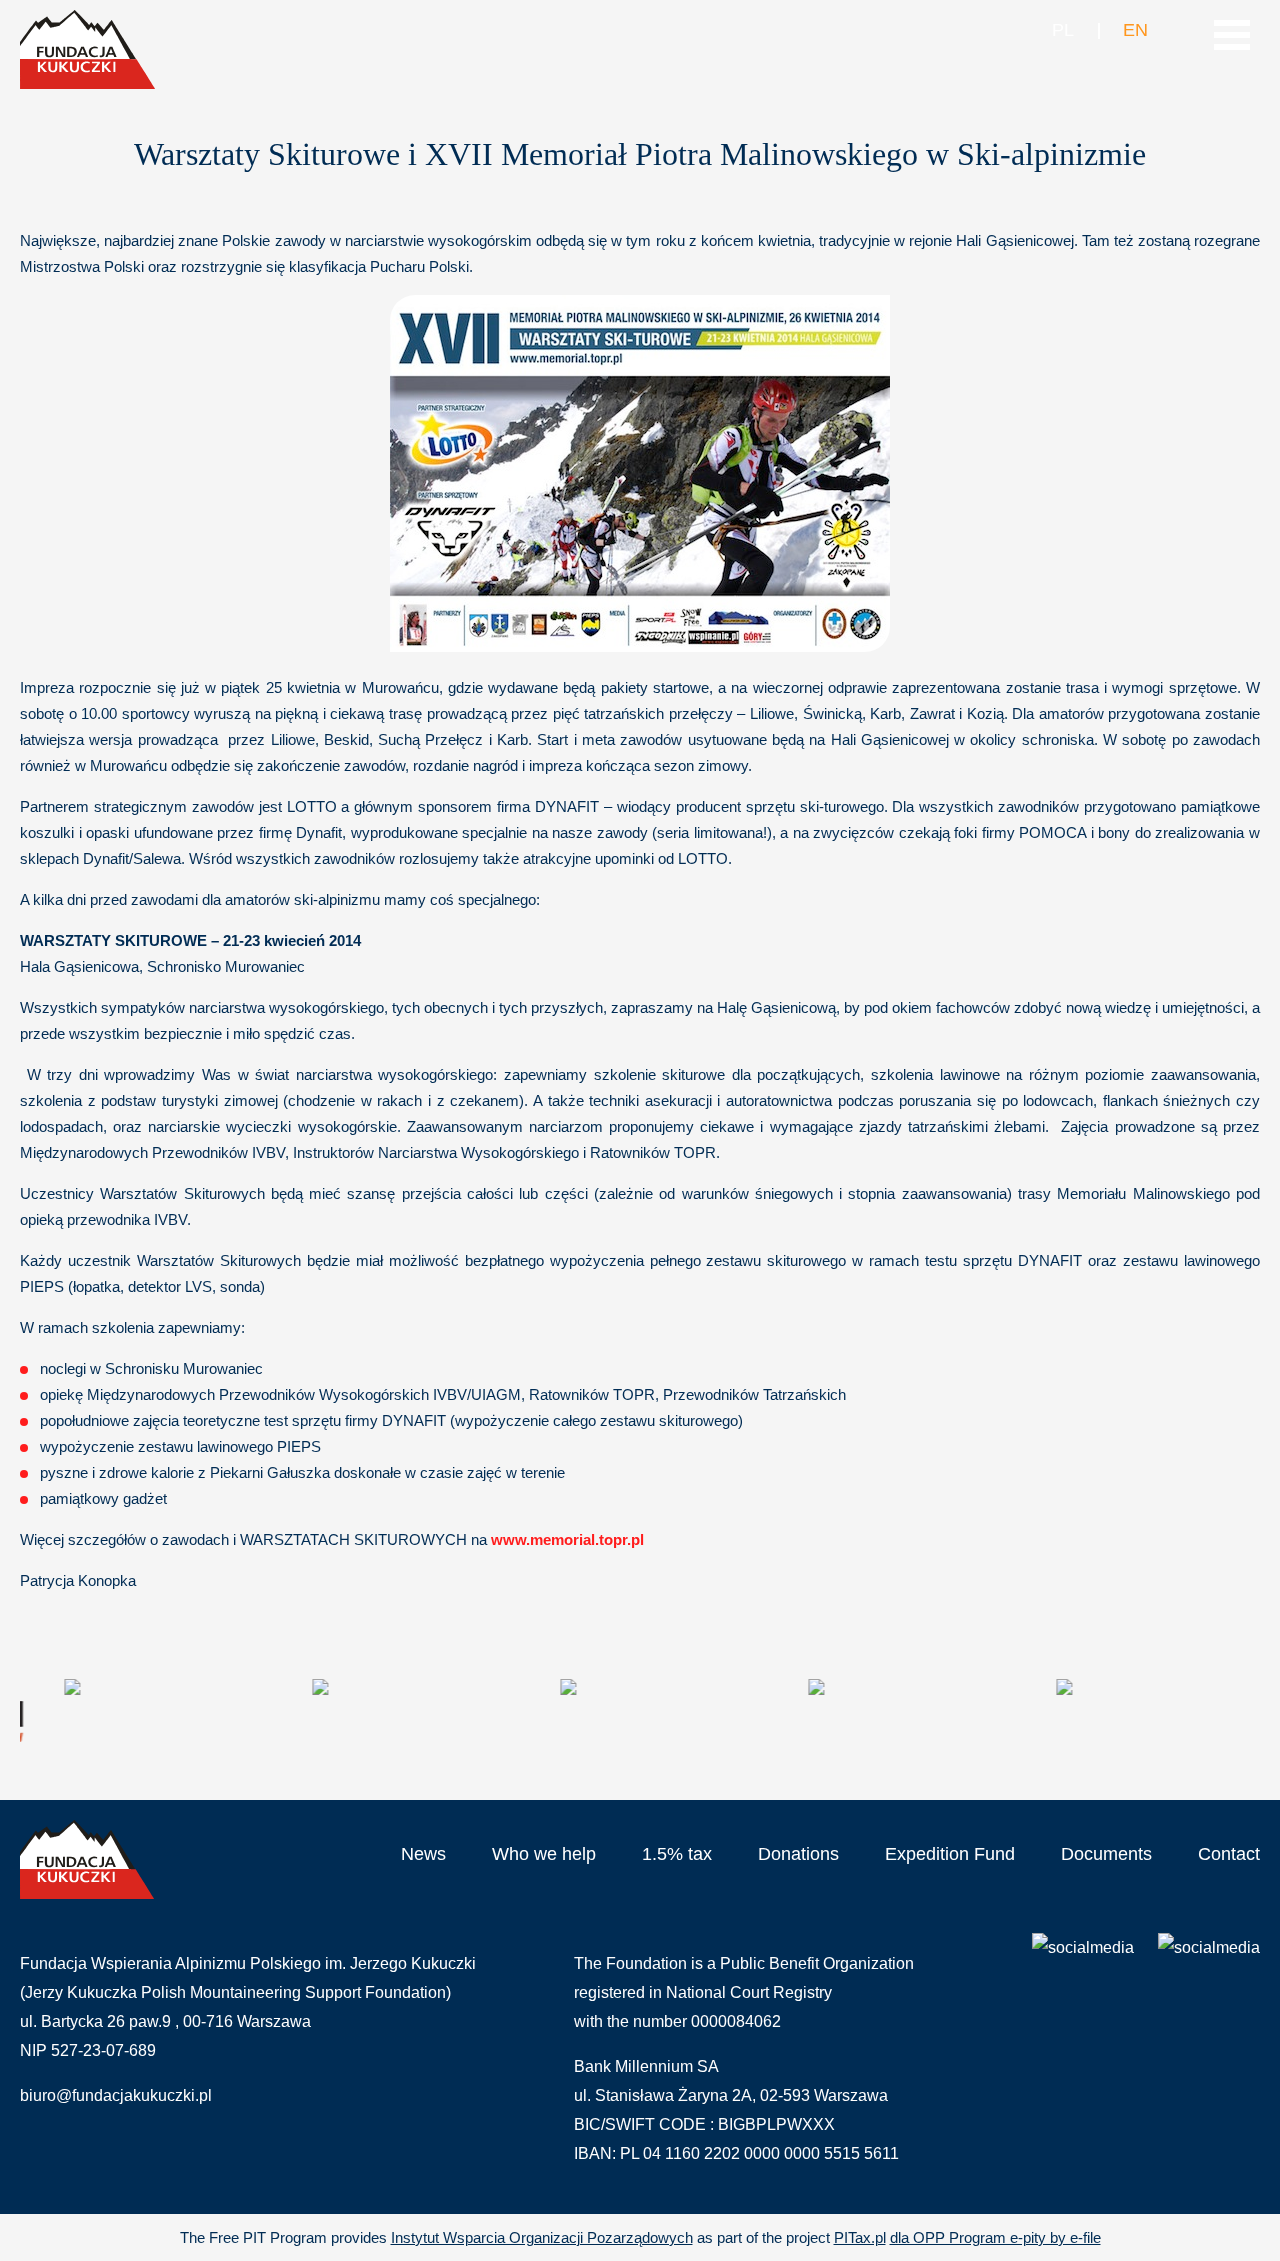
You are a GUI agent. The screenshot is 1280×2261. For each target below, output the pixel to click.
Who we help (544, 1854)
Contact (1229, 1854)
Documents (1106, 1854)
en (1135, 30)
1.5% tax (677, 1854)
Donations (798, 1854)
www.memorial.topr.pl (567, 1539)
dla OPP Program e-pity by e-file (995, 2237)
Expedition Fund (950, 1854)
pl (1062, 30)
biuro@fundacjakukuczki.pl (116, 2095)
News (423, 1854)
